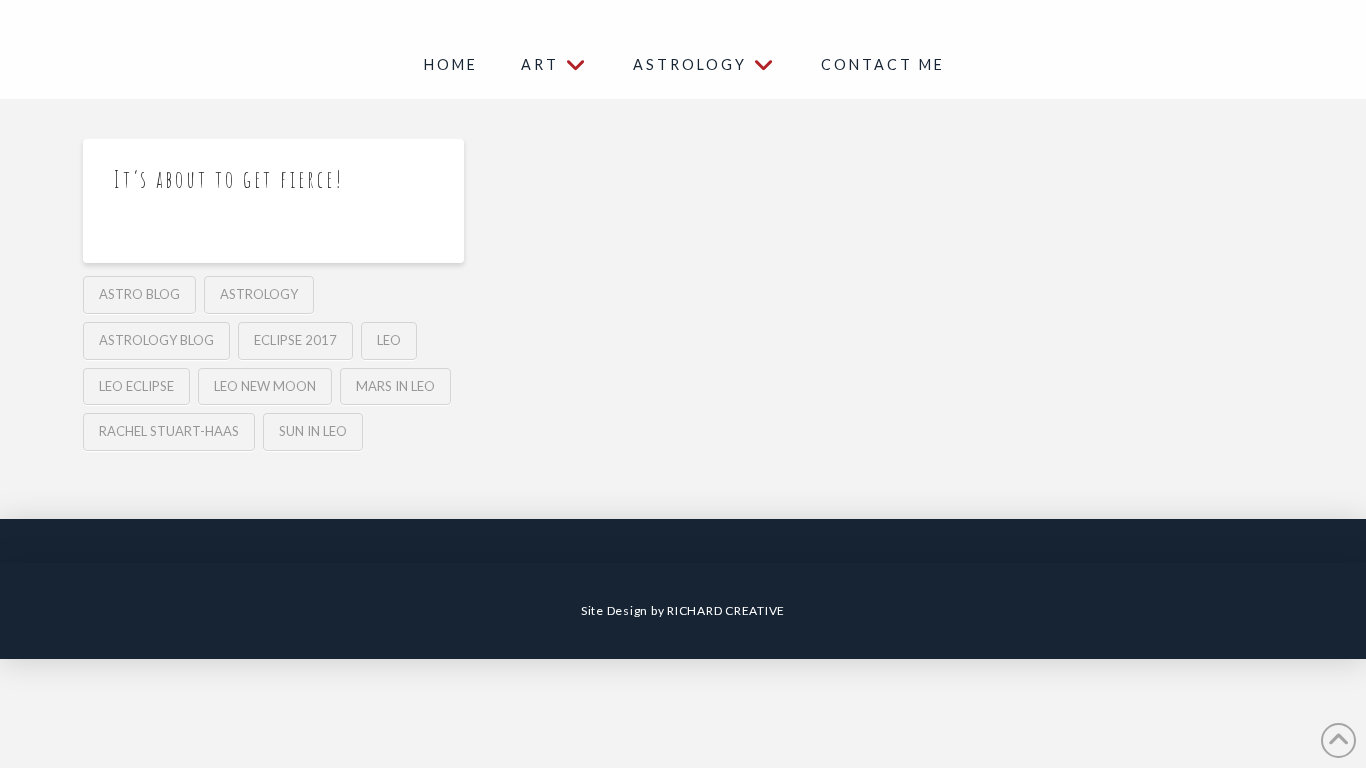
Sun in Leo (313, 431)
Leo (389, 340)
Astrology (259, 294)
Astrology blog (156, 340)
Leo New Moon (265, 386)
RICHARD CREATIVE (726, 610)
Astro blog (139, 294)
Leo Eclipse (136, 386)
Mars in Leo (395, 386)
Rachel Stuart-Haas (169, 431)
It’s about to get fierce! (229, 179)
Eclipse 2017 (295, 340)
